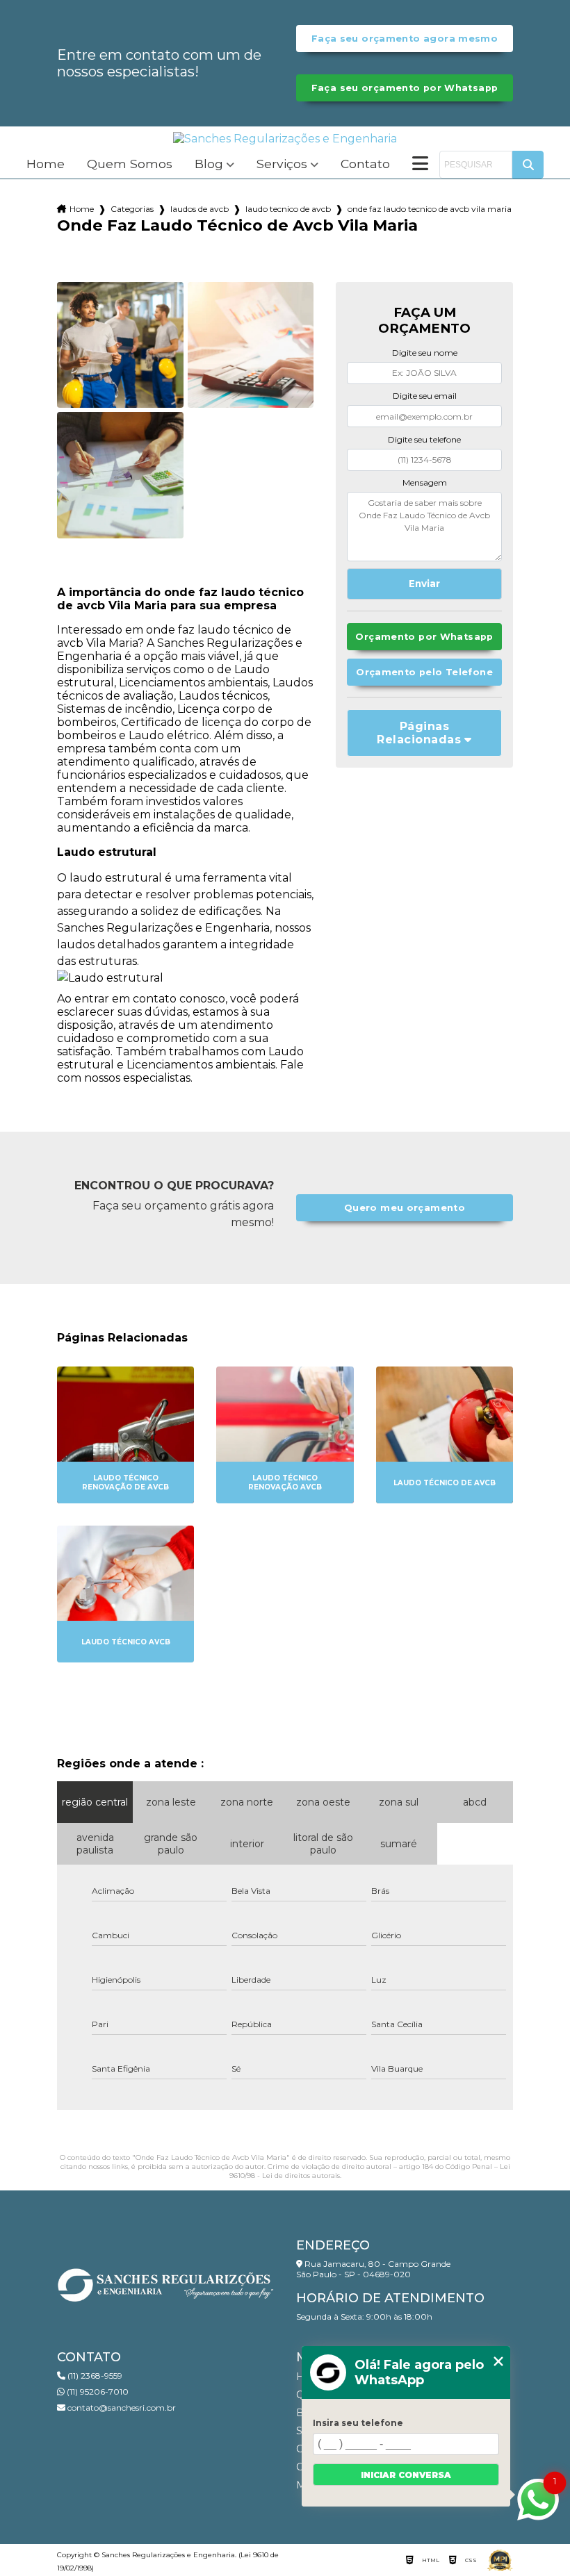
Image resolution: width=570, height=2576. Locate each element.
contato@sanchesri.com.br (121, 2408)
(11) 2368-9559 (94, 2376)
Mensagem (425, 482)
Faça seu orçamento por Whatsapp (405, 88)
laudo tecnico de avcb (288, 209)
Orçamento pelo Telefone (424, 672)
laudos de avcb (199, 209)
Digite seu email (425, 396)
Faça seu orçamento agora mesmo (405, 39)
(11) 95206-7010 (97, 2392)
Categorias (132, 209)
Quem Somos (130, 164)
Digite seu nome (425, 353)
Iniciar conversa (406, 2475)
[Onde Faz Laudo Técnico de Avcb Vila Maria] (120, 345)
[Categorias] (420, 165)
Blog (209, 164)
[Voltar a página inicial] (285, 139)
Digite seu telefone (424, 439)
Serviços (282, 164)
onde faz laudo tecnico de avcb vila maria (430, 209)
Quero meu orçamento (405, 1208)
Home (46, 164)
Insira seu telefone (358, 2423)
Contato (365, 164)
